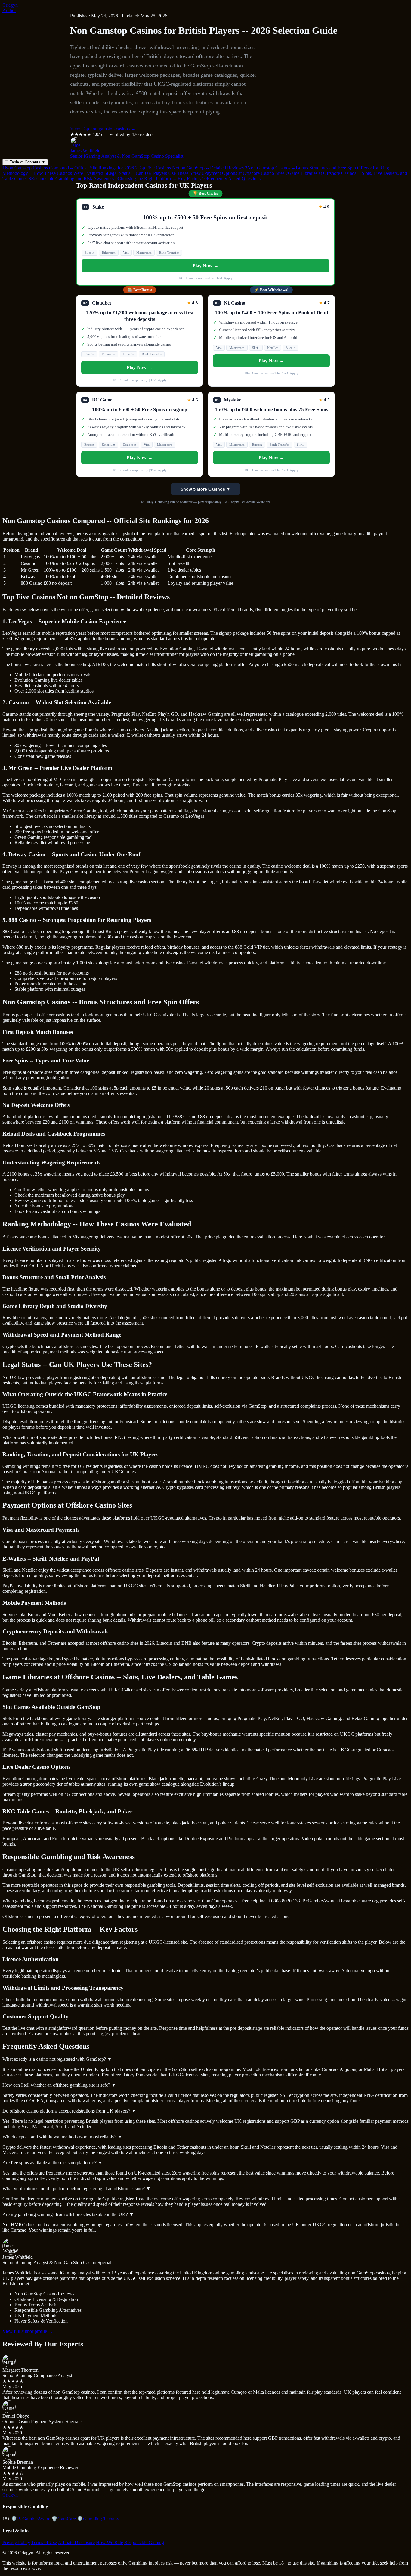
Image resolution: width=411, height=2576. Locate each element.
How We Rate (110, 2542)
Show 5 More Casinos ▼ (205, 489)
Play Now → (205, 266)
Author (9, 10)
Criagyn (10, 5)
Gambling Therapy (98, 2519)
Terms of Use (44, 2542)
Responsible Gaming (144, 2542)
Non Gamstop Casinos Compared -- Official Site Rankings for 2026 (68, 168)
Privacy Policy (16, 2542)
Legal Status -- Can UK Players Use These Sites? (153, 173)
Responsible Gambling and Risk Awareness (71, 179)
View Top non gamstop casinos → (103, 129)
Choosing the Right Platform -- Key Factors (158, 179)
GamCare (64, 2519)
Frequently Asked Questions (231, 179)
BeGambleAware (31, 2519)
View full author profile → (28, 2331)
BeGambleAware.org (255, 502)
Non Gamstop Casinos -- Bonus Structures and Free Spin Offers (307, 168)
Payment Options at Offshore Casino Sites (243, 173)
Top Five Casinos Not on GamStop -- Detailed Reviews (189, 168)
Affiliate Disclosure (76, 2542)
